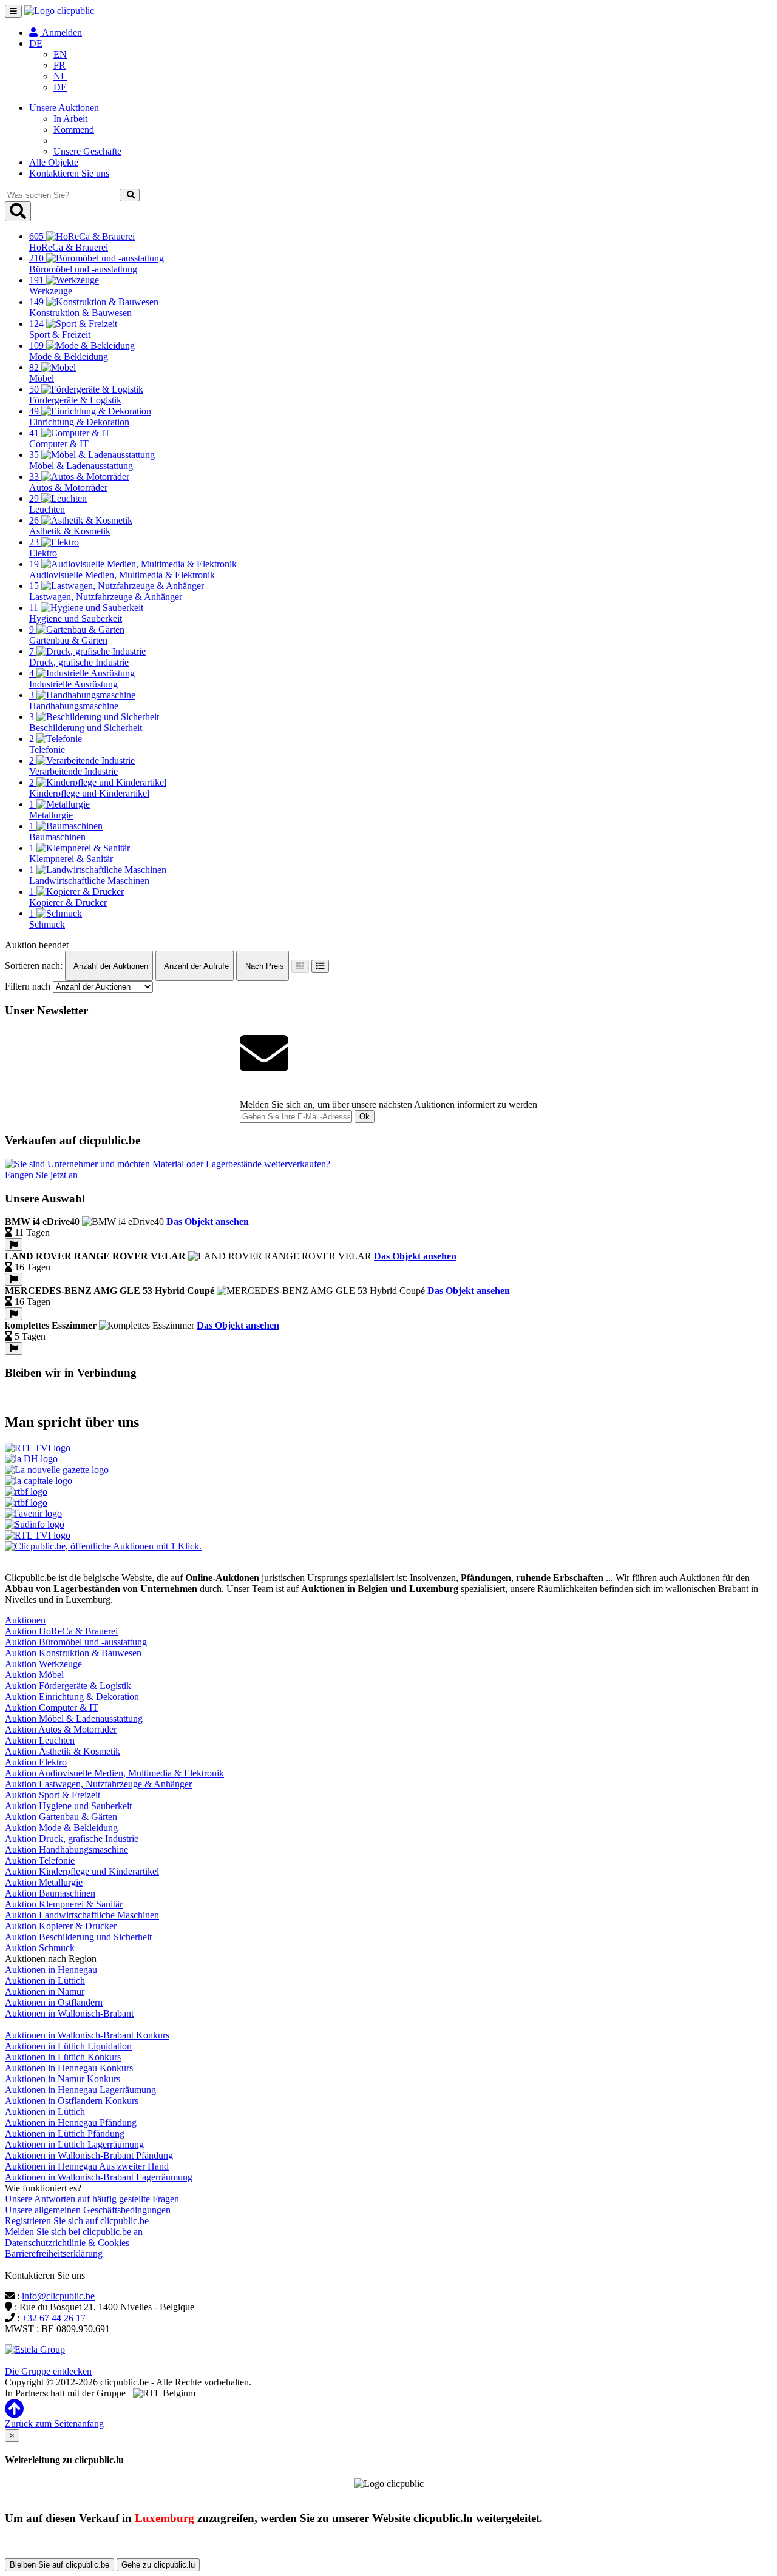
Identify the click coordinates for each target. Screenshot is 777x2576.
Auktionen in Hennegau (51, 1970)
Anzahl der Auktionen (110, 966)
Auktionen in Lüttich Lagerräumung (74, 2144)
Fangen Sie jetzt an (41, 1175)
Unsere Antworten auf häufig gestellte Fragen (92, 2199)
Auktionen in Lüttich (45, 1981)
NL (60, 76)
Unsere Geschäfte (87, 151)
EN (60, 54)
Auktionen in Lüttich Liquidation (68, 2046)
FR (59, 65)
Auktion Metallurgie (44, 1882)
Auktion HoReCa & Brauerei (61, 1631)
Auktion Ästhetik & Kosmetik (63, 1751)
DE (60, 87)
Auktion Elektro (36, 1762)
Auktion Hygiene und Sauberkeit (68, 1806)
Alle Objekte (54, 162)
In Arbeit (70, 119)
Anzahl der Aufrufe (195, 966)
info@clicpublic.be (58, 2296)
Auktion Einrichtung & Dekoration (72, 1697)
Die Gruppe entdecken (48, 2371)
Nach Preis (263, 966)
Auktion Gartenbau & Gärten (61, 1817)
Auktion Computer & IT (52, 1708)
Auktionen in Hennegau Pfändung (71, 2123)
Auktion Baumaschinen (50, 1893)
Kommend (74, 130)
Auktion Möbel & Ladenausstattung (74, 1718)
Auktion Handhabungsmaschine (66, 1849)
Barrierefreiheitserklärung (54, 2254)
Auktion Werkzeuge (43, 1664)
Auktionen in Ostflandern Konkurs (72, 2101)
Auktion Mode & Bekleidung (61, 1828)
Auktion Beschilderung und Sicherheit (78, 1937)
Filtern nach (28, 986)
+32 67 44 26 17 (54, 2318)
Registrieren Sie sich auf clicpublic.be (77, 2221)
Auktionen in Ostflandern (54, 2002)
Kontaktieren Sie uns (69, 173)
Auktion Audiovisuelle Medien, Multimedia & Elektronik (114, 1773)
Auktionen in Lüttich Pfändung (65, 2133)
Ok (365, 1117)
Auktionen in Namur (45, 1991)
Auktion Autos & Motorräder (61, 1729)
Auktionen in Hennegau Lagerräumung (80, 2090)
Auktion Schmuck (40, 1948)
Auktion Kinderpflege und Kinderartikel (82, 1871)
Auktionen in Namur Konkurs (63, 2079)
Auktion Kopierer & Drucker (61, 1926)
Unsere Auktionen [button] (64, 108)
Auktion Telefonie (40, 1860)
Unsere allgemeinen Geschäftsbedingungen (88, 2210)
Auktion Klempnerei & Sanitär (64, 1904)
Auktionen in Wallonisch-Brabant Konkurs (87, 2035)
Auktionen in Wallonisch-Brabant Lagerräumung (99, 2177)
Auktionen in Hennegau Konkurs (69, 2068)
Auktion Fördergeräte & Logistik (68, 1686)
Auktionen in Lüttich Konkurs (63, 2057)
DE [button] (36, 43)
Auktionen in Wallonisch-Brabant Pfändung (89, 2155)
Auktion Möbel (34, 1675)
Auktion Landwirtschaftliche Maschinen (82, 1915)
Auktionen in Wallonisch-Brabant (69, 2013)
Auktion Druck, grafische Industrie (72, 1839)
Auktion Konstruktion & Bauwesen (73, 1653)
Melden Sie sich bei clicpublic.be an (74, 2232)
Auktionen (25, 1620)
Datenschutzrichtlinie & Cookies (67, 2243)
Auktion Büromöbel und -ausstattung (76, 1642)
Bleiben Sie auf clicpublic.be (59, 2565)
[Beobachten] (14, 1245)
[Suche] (130, 195)
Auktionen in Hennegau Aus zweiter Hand (87, 2166)
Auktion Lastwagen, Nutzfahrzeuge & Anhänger (98, 1784)
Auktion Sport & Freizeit (53, 1795)
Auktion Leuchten (40, 1740)
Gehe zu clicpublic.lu (158, 2565)
